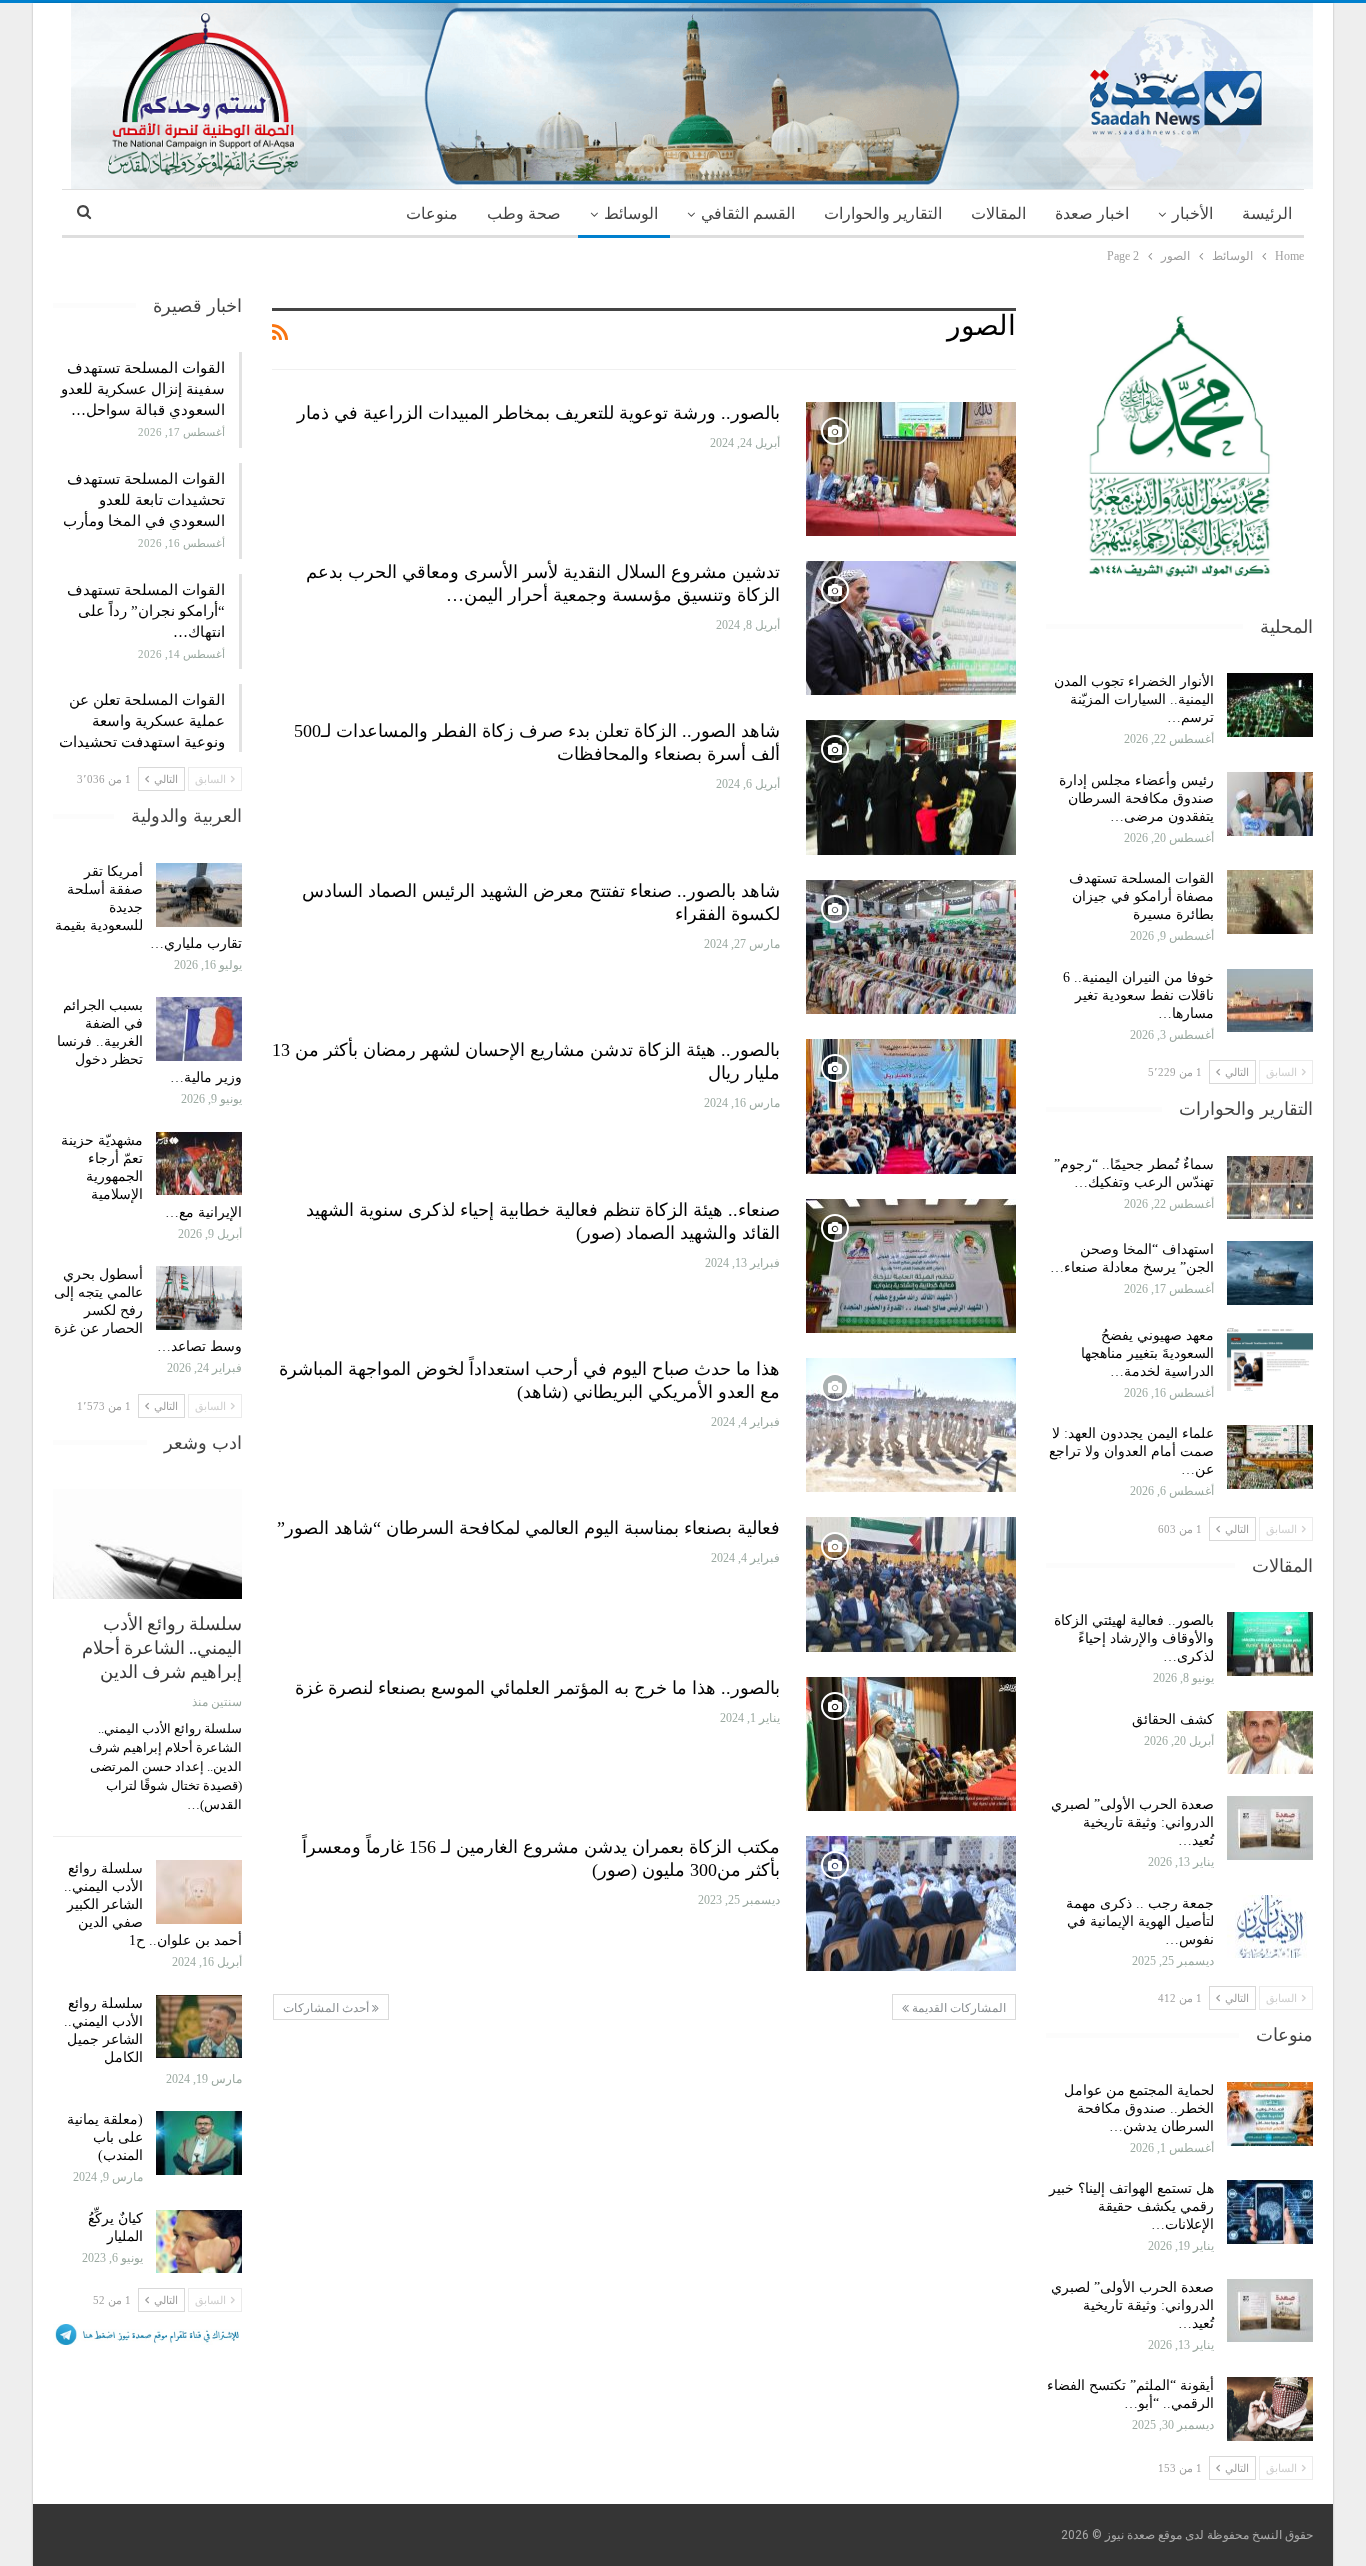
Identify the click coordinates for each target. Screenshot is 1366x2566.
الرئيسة (1267, 213)
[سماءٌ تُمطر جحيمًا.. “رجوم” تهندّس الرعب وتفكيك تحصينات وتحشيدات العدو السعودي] (1270, 1188)
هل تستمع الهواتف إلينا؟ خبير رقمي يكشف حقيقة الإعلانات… (1131, 2206)
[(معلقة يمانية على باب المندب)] (199, 2143)
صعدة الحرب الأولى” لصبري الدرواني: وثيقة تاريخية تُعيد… (1132, 1822)
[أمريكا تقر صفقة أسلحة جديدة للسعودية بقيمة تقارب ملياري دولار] (199, 895)
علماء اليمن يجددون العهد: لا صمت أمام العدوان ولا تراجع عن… (1131, 1451)
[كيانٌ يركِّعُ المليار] (199, 2242)
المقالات (998, 213)
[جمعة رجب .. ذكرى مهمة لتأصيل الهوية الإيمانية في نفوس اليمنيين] (1270, 1927)
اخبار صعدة (1092, 213)
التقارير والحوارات (883, 213)
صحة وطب (524, 213)
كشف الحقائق (1171, 1719)
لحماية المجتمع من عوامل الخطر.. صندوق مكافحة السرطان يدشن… (1139, 2108)
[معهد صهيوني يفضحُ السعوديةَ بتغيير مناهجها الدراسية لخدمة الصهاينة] (1270, 1359)
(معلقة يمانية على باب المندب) (105, 2137)
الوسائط (631, 213)
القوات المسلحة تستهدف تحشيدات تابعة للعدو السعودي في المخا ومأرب (144, 500)
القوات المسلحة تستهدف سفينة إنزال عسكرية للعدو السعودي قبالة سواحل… (143, 389)
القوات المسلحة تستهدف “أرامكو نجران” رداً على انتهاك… (146, 611)
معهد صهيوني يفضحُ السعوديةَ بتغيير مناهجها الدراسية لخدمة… (1147, 1353)
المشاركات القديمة (957, 2008)
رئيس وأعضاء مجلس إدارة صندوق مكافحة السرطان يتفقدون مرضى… (1136, 798)
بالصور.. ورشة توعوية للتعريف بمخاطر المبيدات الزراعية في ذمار (538, 413)
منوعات (432, 213)
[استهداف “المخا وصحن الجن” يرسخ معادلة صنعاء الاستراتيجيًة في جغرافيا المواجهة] (1270, 1273)
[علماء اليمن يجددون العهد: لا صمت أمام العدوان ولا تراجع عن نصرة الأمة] (1270, 1457)
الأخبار (1192, 213)
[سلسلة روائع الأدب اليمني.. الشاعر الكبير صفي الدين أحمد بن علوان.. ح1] (199, 1892)
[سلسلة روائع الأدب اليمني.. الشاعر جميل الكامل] (199, 2027)
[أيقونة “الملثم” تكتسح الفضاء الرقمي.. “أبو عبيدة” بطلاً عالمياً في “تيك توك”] (1270, 2409)
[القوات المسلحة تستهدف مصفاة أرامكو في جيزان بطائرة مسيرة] (1270, 902)
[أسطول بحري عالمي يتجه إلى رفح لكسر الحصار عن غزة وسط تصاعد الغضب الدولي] (199, 1298)
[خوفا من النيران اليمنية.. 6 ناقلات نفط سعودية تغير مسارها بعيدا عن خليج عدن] (1270, 1001)
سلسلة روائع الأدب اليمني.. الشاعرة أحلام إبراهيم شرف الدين (162, 1647)
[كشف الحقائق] (1270, 1743)
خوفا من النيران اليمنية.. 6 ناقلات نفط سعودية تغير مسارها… (1138, 995)
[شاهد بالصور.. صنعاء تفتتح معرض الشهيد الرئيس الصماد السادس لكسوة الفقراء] (911, 947)
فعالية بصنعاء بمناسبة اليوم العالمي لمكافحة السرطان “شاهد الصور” (528, 1528)
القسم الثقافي (748, 213)
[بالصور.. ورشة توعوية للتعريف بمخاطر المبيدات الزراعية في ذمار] (911, 469)
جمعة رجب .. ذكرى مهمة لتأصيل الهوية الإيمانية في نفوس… (1140, 1921)
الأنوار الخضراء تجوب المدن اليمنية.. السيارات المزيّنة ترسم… (1134, 699)
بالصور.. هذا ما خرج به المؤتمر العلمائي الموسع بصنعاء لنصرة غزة (537, 1688)
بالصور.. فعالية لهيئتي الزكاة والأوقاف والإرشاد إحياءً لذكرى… (1134, 1638)
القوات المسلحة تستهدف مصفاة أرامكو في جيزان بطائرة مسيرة (1141, 896)
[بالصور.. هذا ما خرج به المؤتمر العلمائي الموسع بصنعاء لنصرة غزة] (911, 1744)
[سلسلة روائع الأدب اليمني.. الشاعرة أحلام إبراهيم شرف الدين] (147, 1544)
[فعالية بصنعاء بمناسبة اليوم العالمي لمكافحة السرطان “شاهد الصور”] (911, 1584)
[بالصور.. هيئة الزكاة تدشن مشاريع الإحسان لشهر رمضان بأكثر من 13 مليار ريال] (911, 1106)
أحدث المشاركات (327, 2008)
